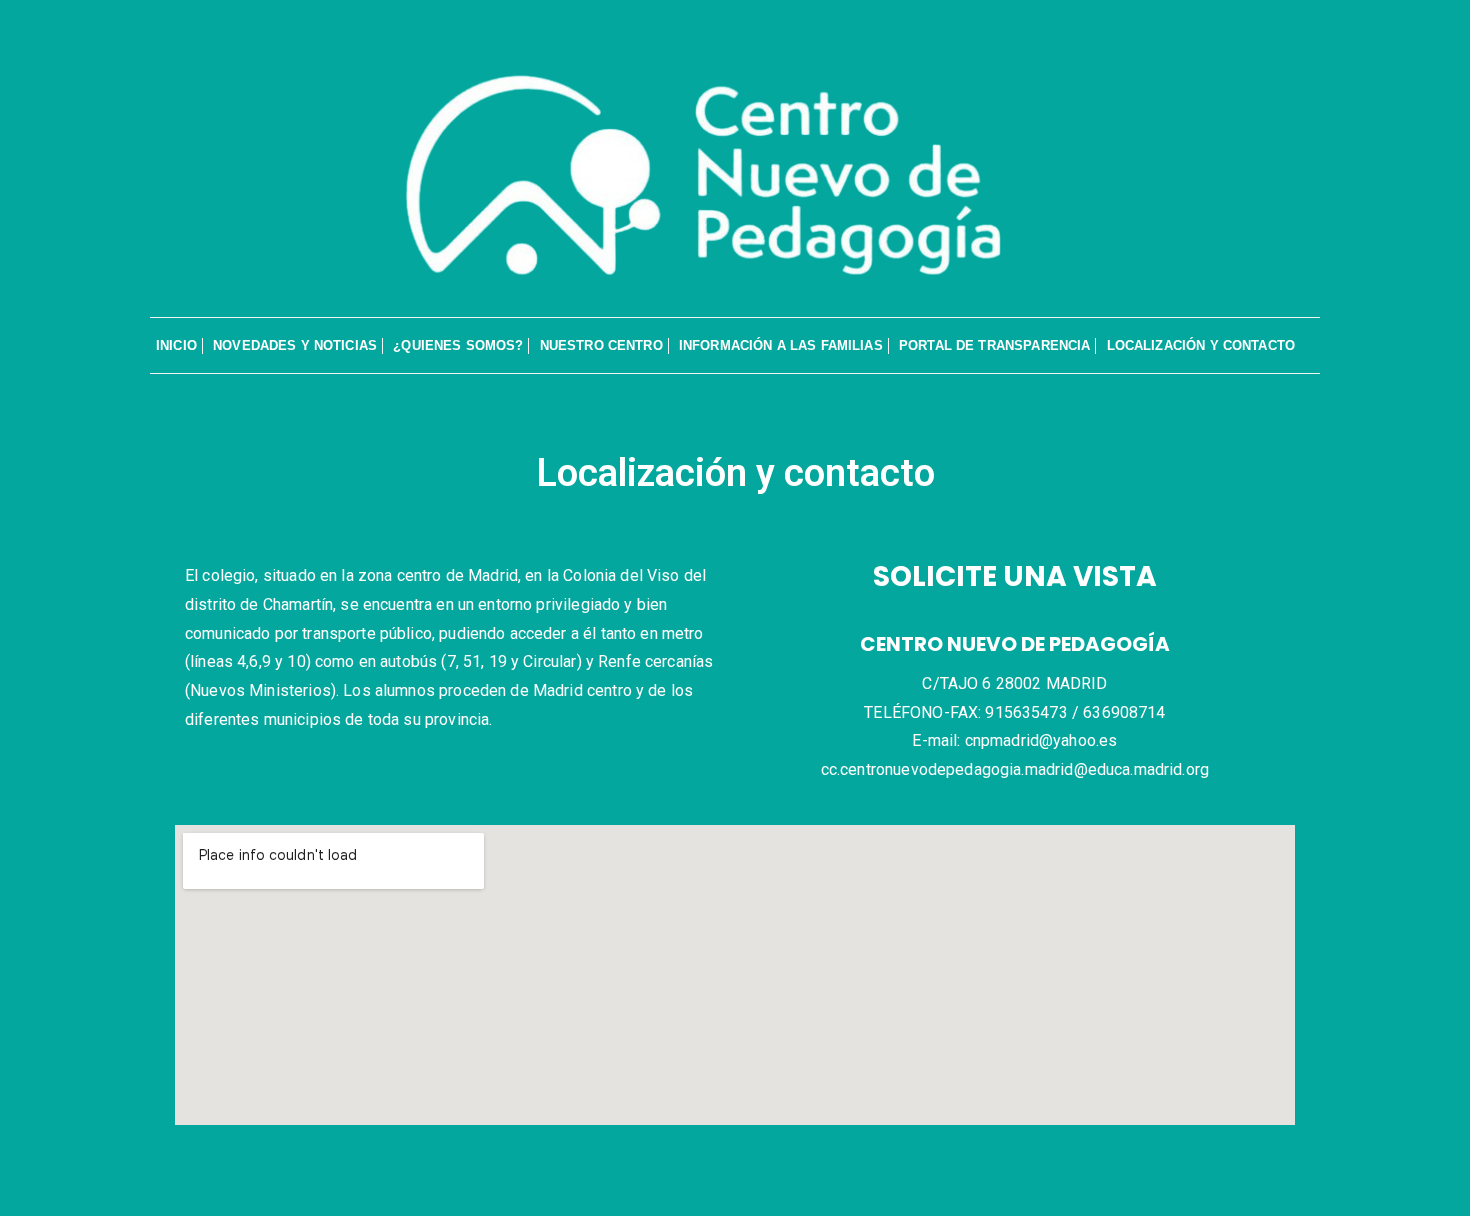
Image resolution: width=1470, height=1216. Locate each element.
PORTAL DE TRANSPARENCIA (994, 345)
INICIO (176, 345)
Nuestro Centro (601, 345)
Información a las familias (781, 345)
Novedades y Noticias (295, 345)
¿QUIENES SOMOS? (458, 345)
